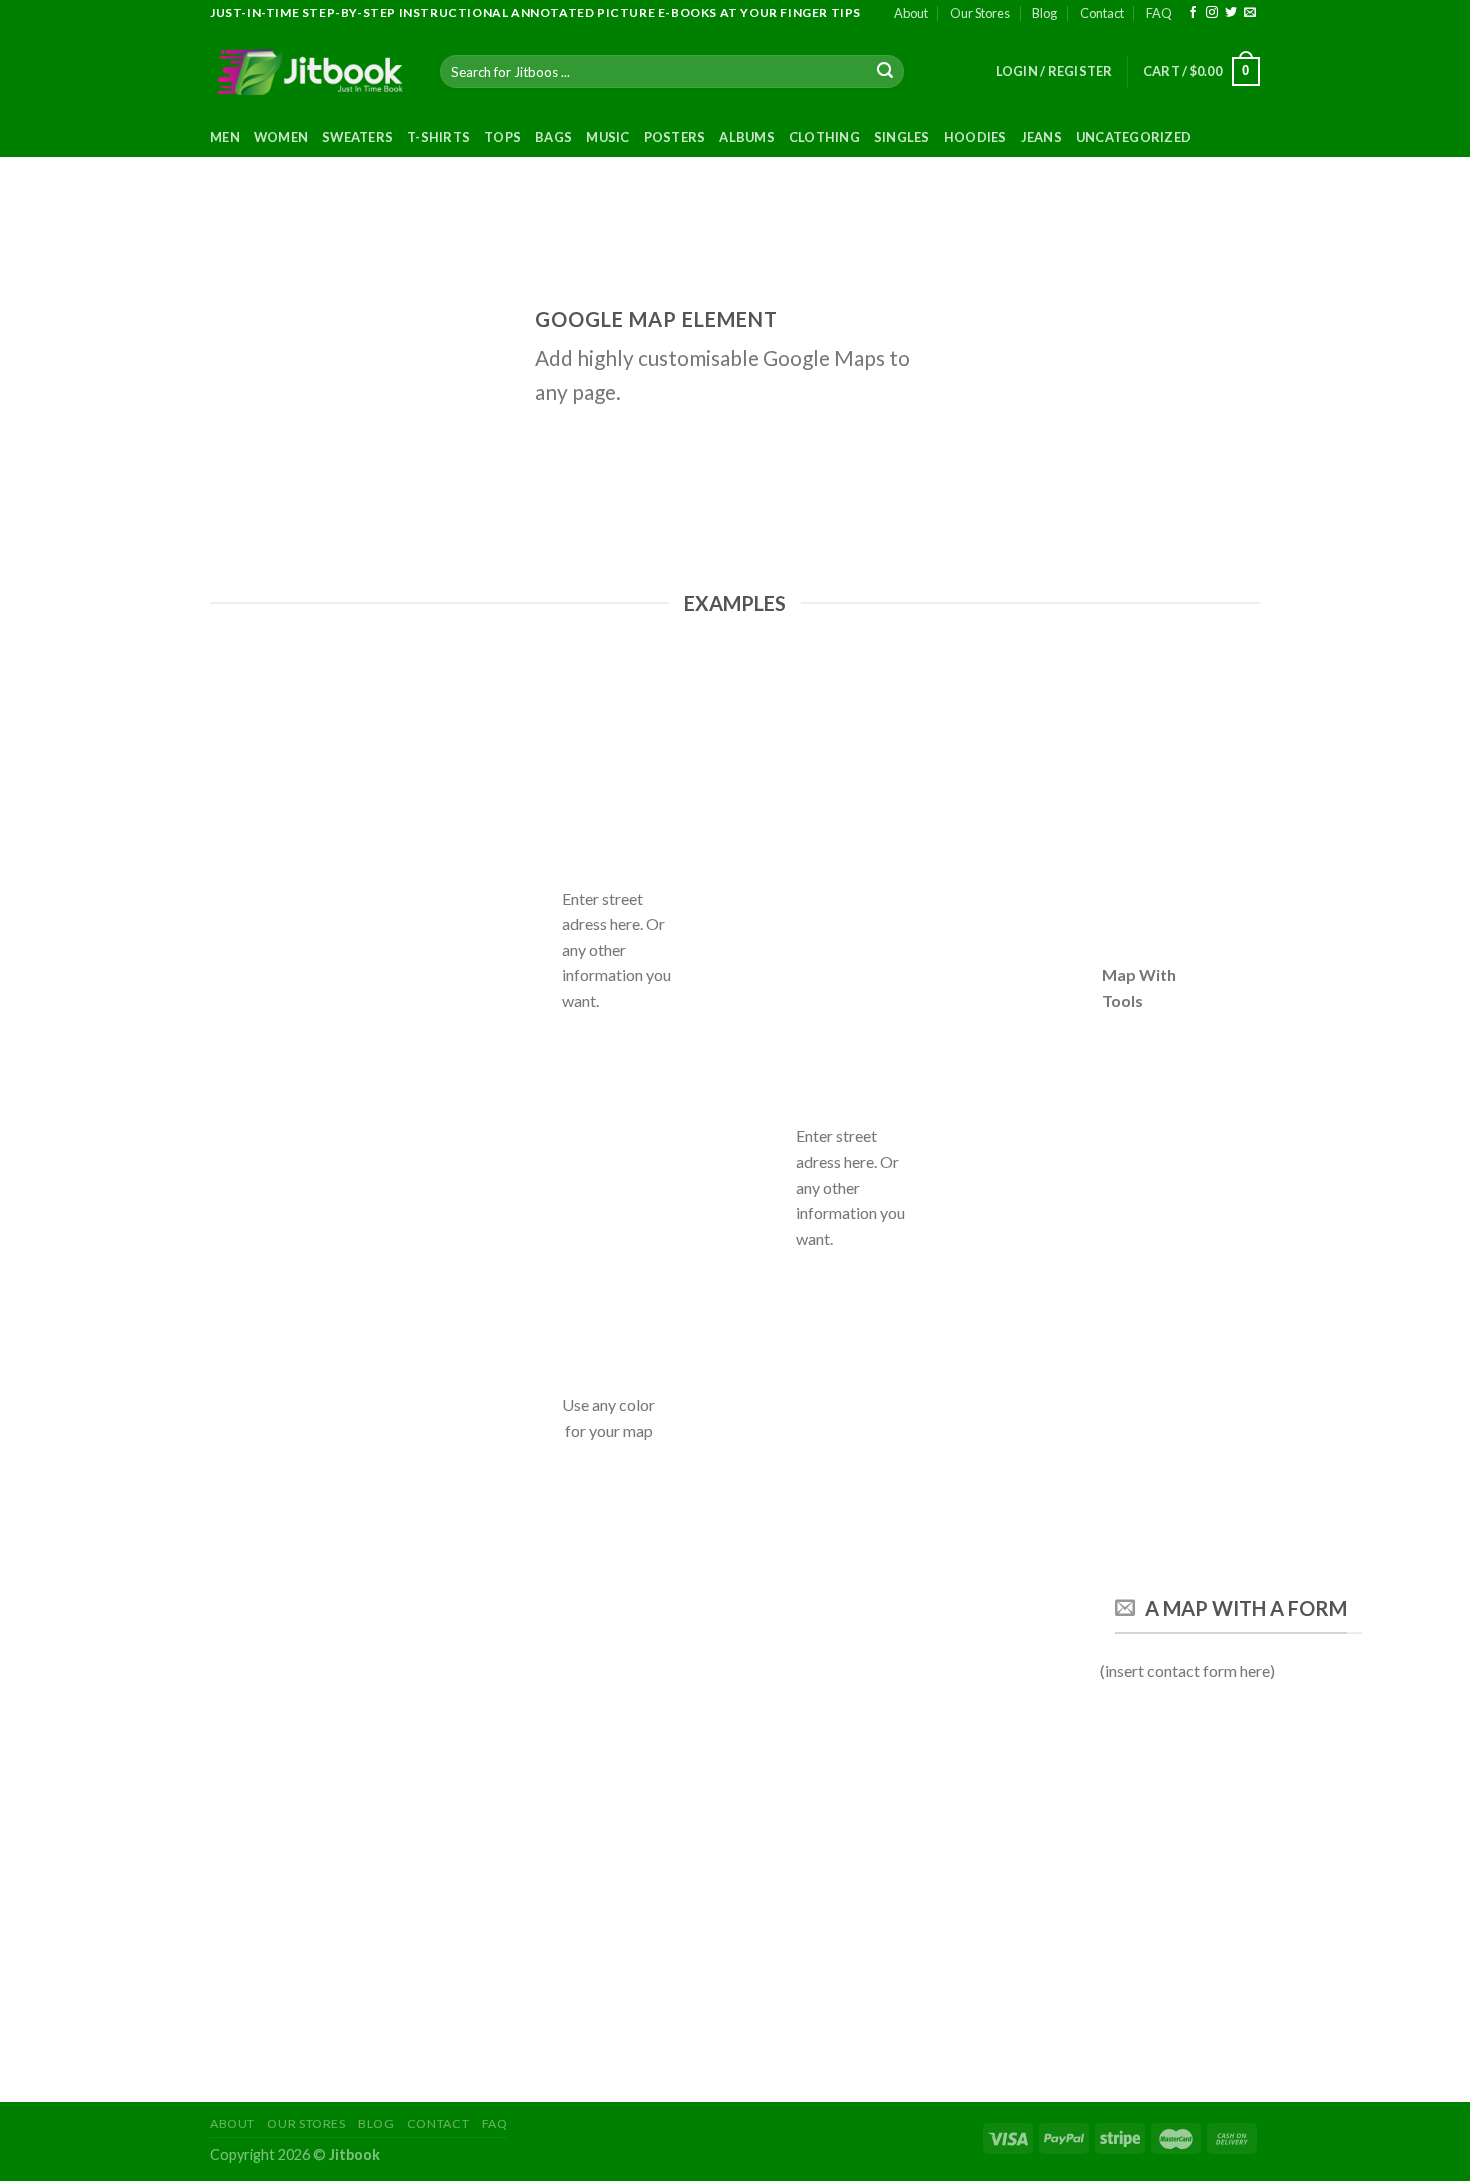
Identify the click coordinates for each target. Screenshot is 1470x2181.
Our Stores (980, 13)
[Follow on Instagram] (1212, 13)
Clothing (824, 137)
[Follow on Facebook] (1193, 13)
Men (225, 137)
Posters (675, 137)
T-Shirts (438, 137)
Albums (747, 137)
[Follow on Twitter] (1231, 13)
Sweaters (357, 137)
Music (607, 137)
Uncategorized (1133, 137)
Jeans (1041, 137)
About (911, 13)
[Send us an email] (1250, 13)
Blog (1044, 13)
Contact (1102, 13)
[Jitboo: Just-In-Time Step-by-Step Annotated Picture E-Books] (310, 72)
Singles (902, 137)
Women (281, 137)
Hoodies (975, 137)
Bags (553, 137)
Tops (502, 137)
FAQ (1159, 13)
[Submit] (886, 72)
